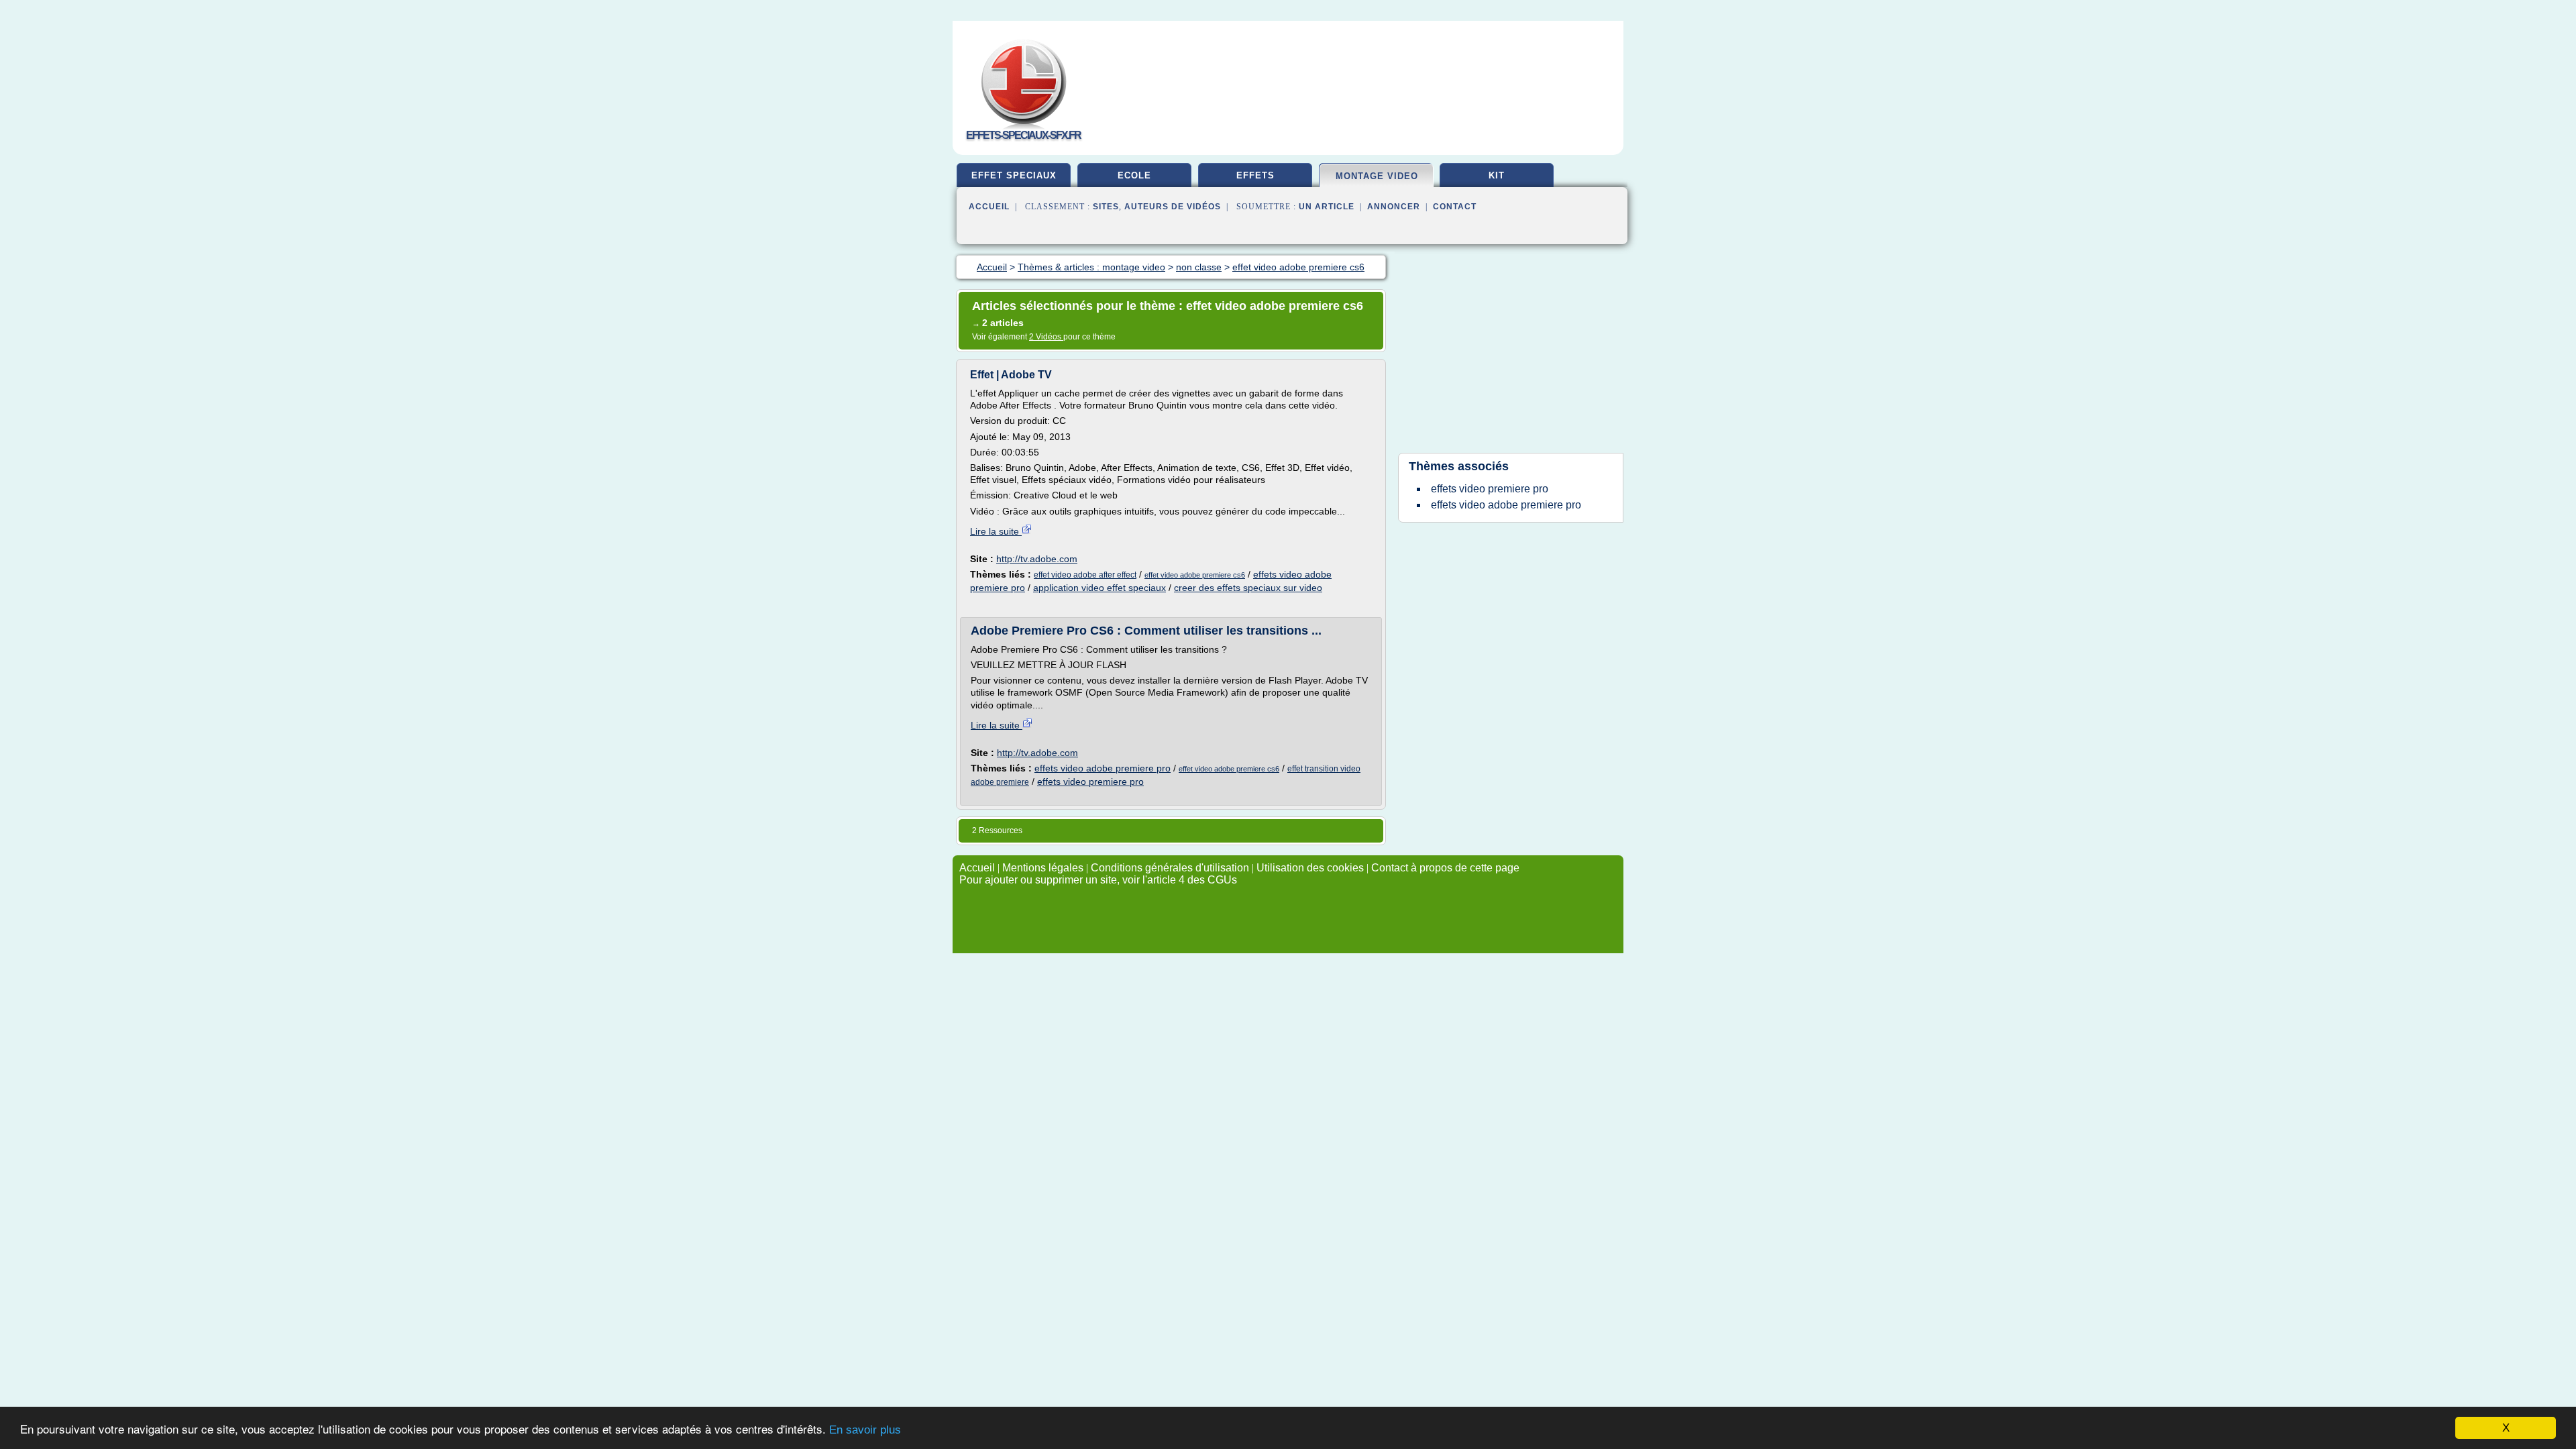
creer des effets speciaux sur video (1248, 588)
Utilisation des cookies (1310, 868)
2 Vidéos (1046, 337)
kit (1497, 175)
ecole (1134, 175)
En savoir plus (865, 1430)
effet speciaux (1014, 175)
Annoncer (1394, 207)
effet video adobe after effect (1085, 575)
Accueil (989, 207)
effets (1255, 175)
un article (1327, 207)
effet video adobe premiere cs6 (1195, 575)
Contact (1455, 207)
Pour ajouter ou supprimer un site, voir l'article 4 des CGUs (1098, 880)
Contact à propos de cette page (1445, 868)
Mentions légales (1043, 868)
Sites (1106, 207)
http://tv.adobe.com (1037, 559)
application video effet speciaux (1099, 588)
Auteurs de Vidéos (1173, 207)
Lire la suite (996, 531)
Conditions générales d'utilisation (1170, 868)
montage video (1377, 176)
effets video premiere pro (1090, 782)
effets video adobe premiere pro (1103, 768)
